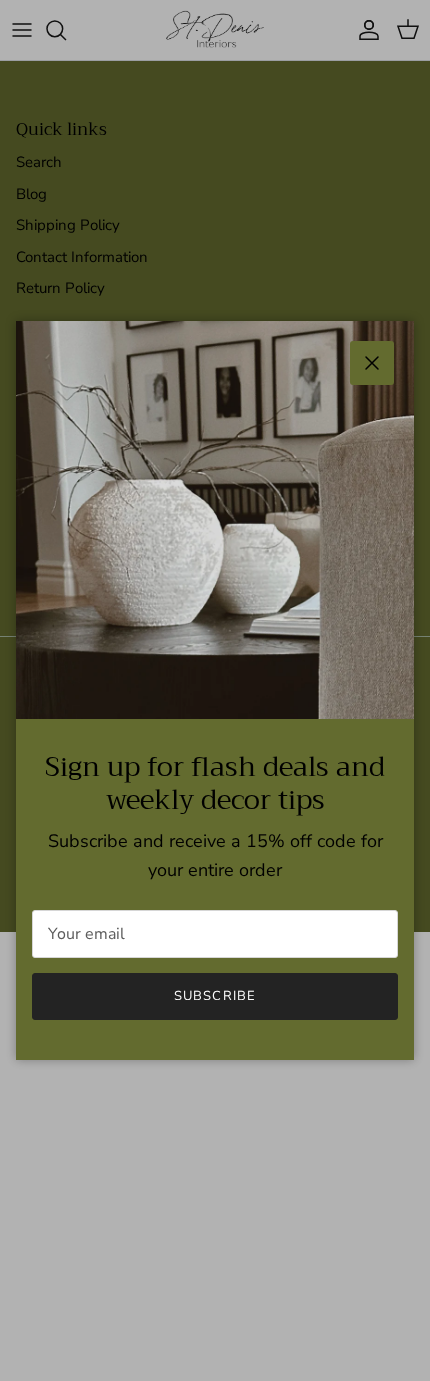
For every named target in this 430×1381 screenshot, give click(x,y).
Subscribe (214, 996)
